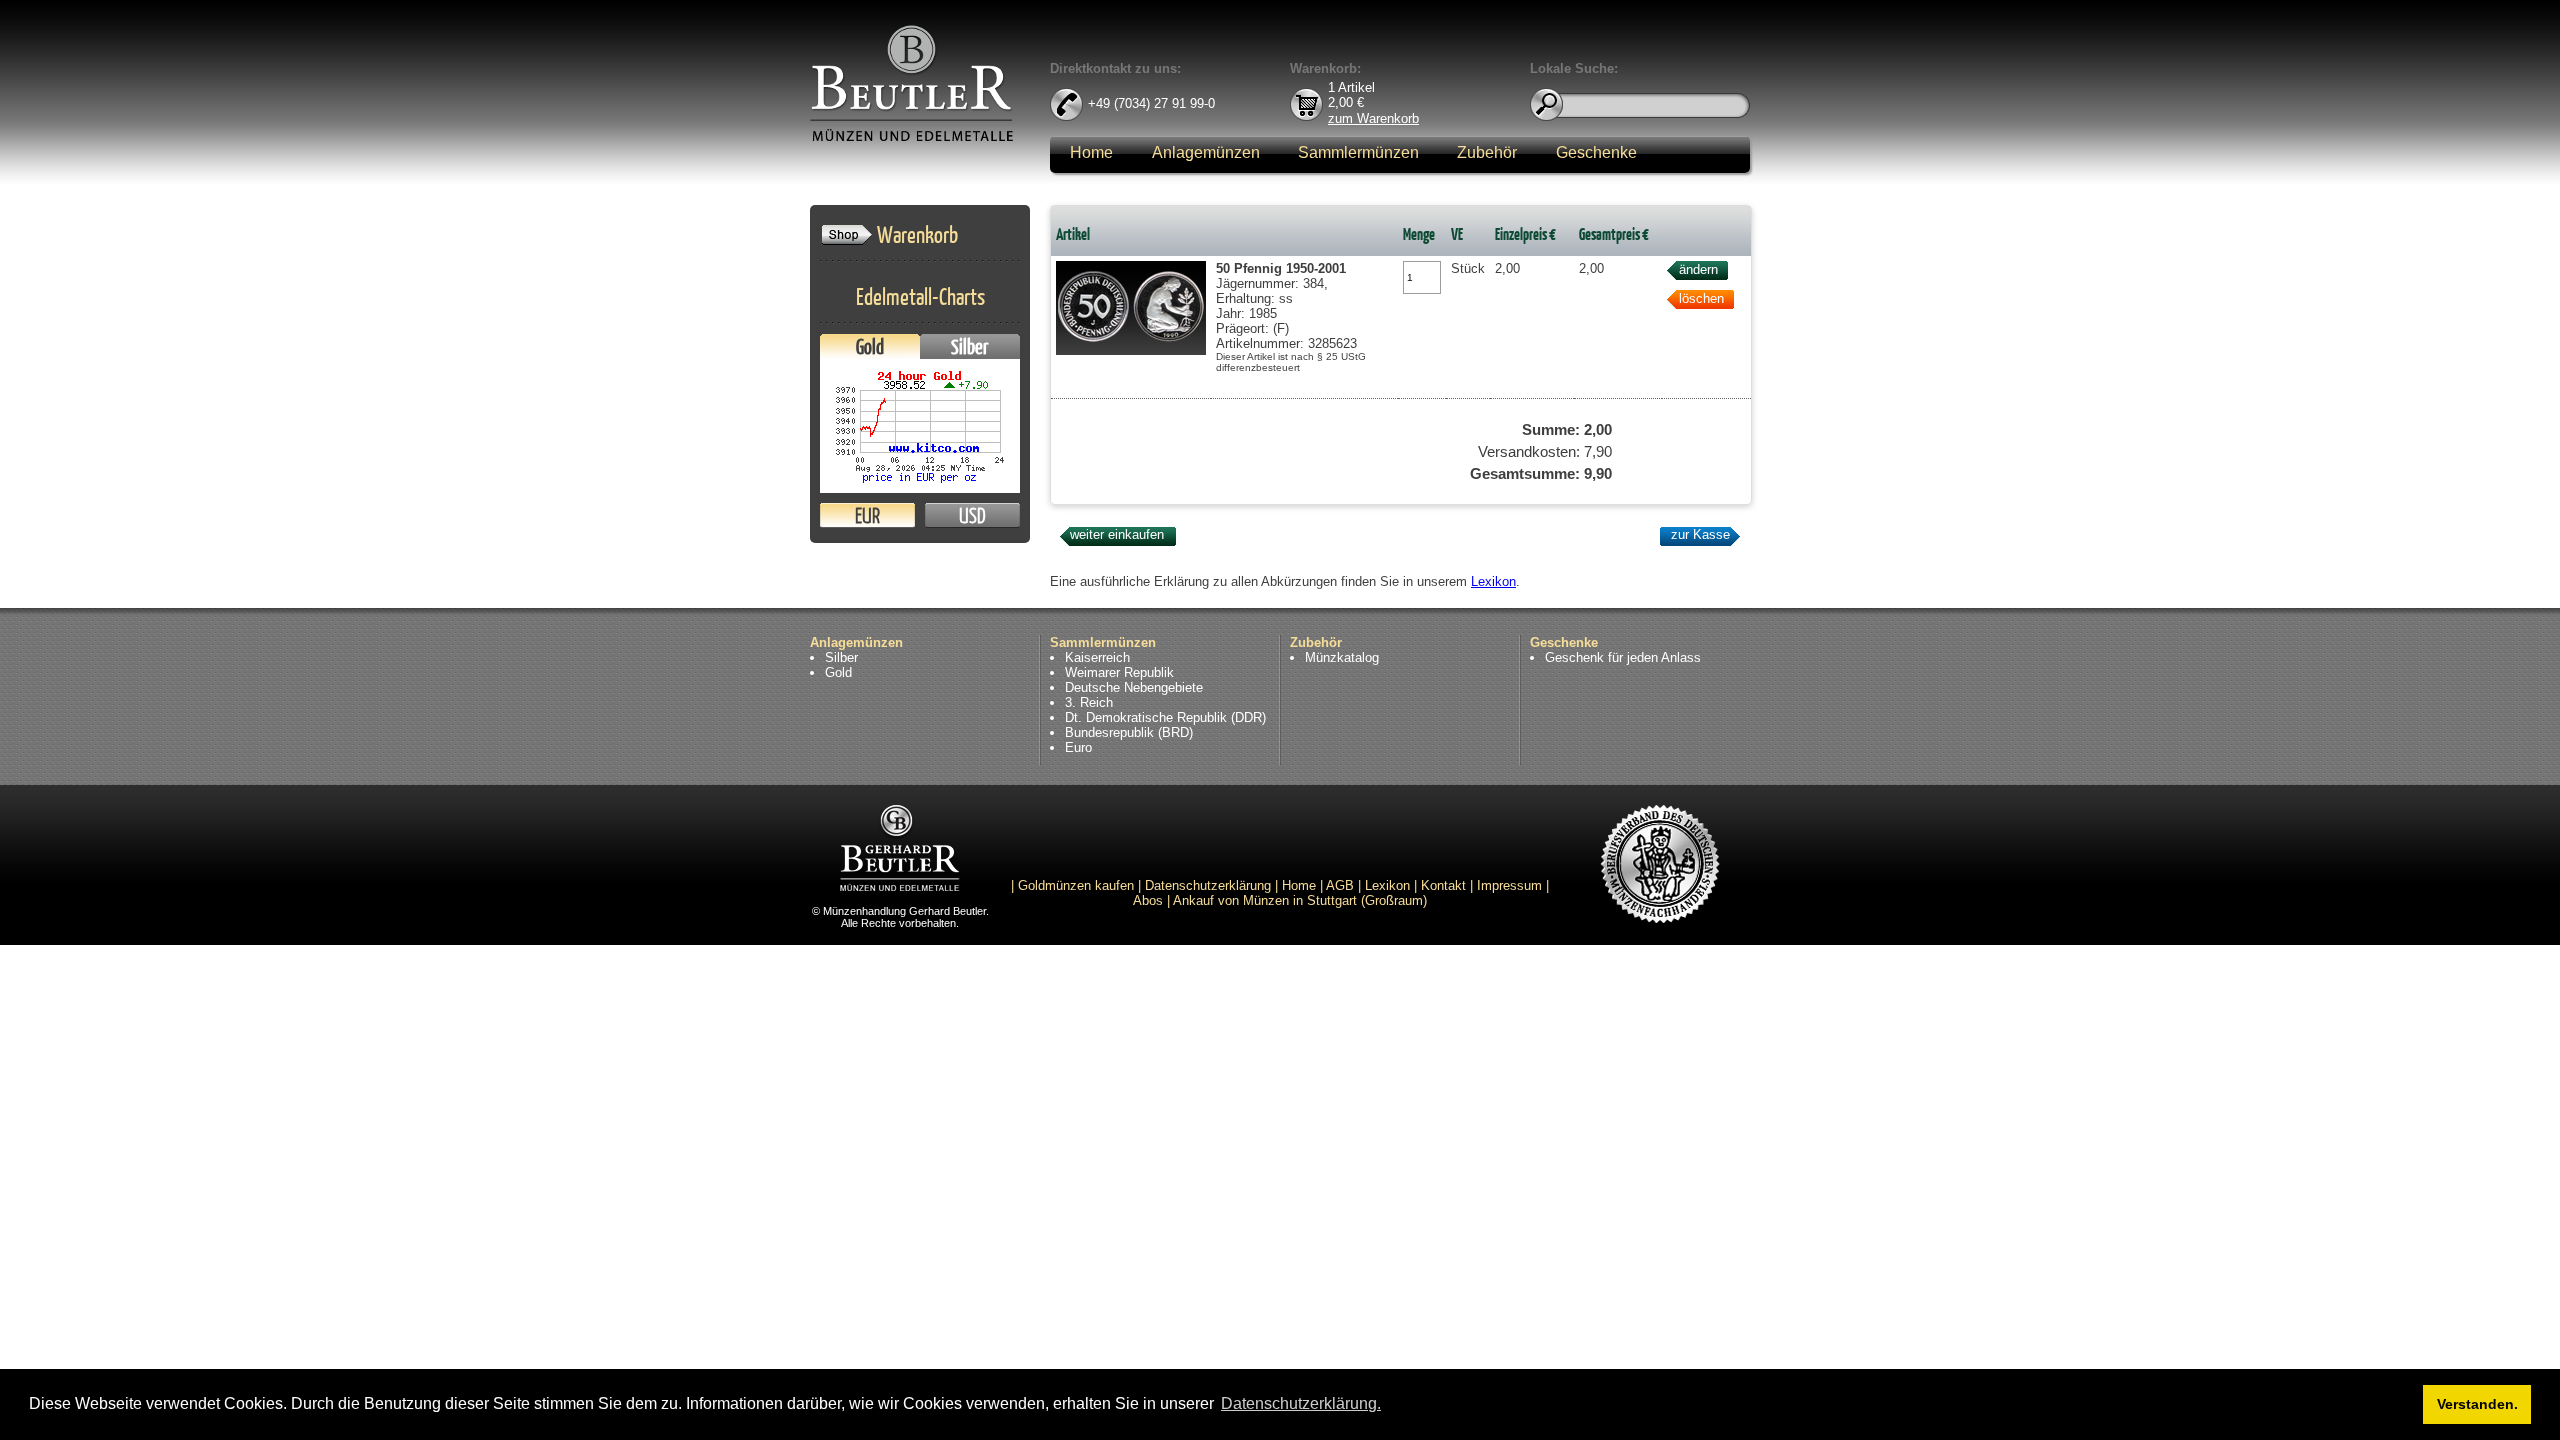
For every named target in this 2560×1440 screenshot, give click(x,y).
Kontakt (1443, 885)
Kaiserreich (1097, 657)
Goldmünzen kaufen (1076, 885)
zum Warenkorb (1373, 117)
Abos (1148, 900)
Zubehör (1487, 152)
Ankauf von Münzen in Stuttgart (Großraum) (1300, 900)
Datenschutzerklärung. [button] (1301, 1403)
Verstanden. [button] (2477, 1404)
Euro (1078, 747)
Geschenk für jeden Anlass (1623, 657)
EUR (867, 515)
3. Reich (1089, 702)
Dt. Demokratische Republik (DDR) (1165, 717)
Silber (970, 346)
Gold (870, 346)
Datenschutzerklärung (1208, 885)
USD (972, 515)
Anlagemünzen (1206, 152)
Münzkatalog (1342, 657)
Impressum (1509, 885)
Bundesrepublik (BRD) (1129, 732)
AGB (1340, 885)
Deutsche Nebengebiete (1134, 687)
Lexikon (1493, 581)
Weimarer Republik (1119, 672)
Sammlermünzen (1358, 152)
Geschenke (1596, 152)
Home (1091, 152)
